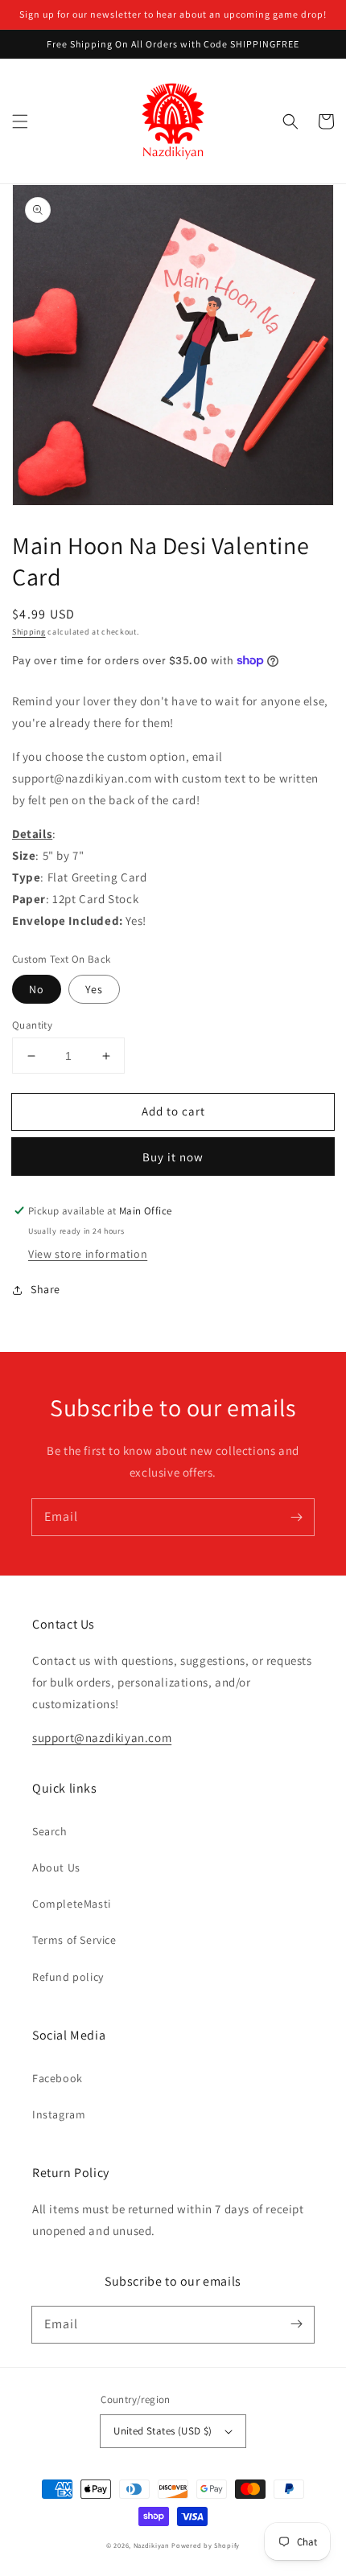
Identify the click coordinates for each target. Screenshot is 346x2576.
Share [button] (45, 1289)
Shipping (29, 632)
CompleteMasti (72, 1904)
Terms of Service (74, 1940)
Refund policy (68, 1977)
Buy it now (173, 1157)
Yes (94, 989)
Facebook (58, 2078)
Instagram (59, 2114)
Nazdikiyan (152, 2545)
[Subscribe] (296, 1517)
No (37, 989)
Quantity (32, 1025)
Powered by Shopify (206, 2545)
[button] (20, 121)
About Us (56, 1867)
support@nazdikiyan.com (102, 1738)
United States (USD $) (163, 2431)
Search (50, 1831)
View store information (88, 1254)
